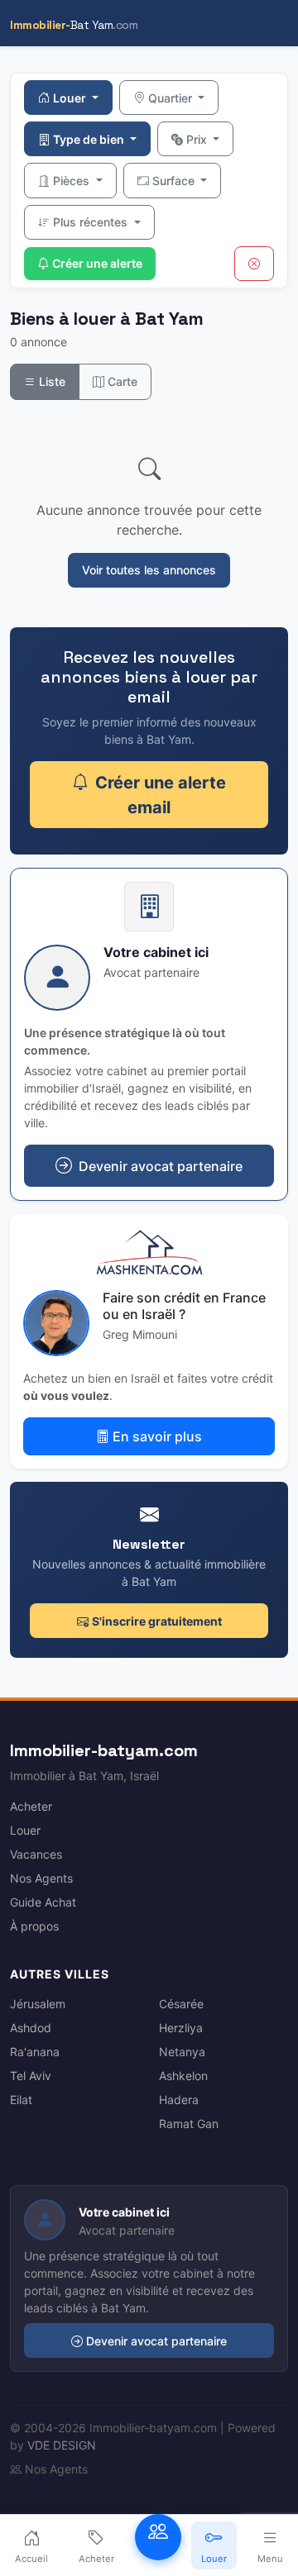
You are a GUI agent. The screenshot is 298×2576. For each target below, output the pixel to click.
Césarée (181, 2004)
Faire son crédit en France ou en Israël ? (184, 1305)
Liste (50, 381)
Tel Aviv (31, 2076)
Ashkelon (183, 2076)
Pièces (73, 181)
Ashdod (31, 2028)
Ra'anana (35, 2052)
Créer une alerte (97, 263)
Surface (175, 181)
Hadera (179, 2100)
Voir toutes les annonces (149, 570)
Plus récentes (92, 222)
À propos (34, 1926)
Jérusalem (38, 2004)
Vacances (36, 1854)
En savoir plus (157, 1436)
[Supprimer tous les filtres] (254, 264)
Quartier (172, 98)
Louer (71, 98)
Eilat (21, 2100)
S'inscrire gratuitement (157, 1621)
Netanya (182, 2052)
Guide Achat (43, 1902)
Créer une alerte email (161, 795)
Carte (121, 381)
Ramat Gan (189, 2124)
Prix (198, 139)
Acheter (31, 1806)
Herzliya (181, 2028)
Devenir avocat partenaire (156, 2341)
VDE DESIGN (62, 2445)
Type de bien (90, 139)
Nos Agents (41, 1878)
